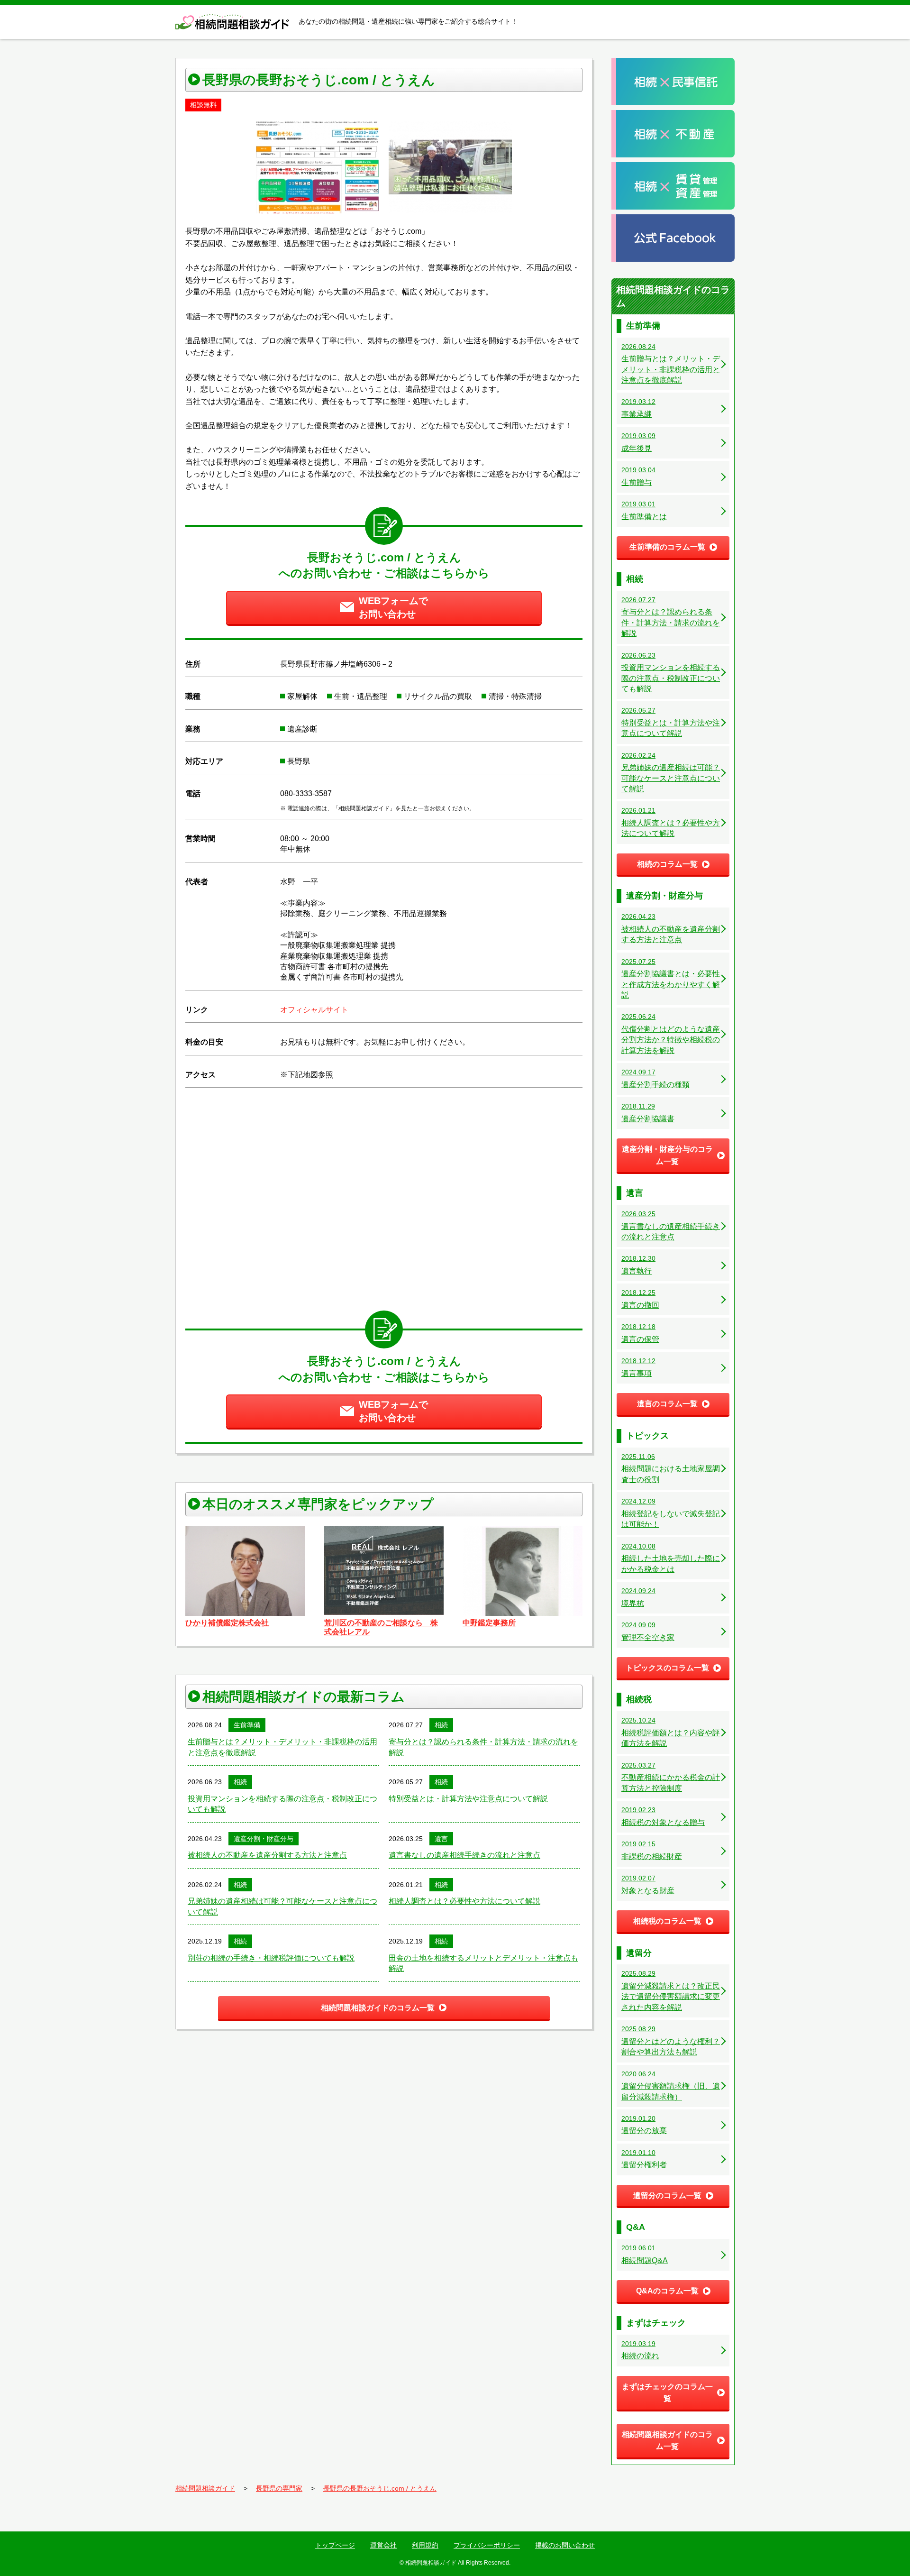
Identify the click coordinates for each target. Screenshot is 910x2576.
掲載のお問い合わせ (565, 2545)
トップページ (335, 2545)
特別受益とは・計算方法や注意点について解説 (468, 1799)
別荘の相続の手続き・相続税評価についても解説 (271, 1958)
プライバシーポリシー (487, 2545)
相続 (441, 1725)
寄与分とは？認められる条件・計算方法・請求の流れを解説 (483, 1747)
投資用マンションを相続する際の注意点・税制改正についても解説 (282, 1804)
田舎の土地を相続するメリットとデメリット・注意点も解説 (483, 1963)
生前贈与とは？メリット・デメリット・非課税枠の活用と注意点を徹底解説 (282, 1747)
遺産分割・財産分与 (264, 1839)
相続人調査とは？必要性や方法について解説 (464, 1901)
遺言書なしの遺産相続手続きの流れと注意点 (464, 1855)
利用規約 (425, 2545)
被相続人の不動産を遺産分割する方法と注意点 (267, 1855)
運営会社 (383, 2545)
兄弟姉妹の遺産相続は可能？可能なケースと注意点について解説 (282, 1906)
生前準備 (247, 1725)
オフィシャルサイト (314, 1010)
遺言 (441, 1839)
